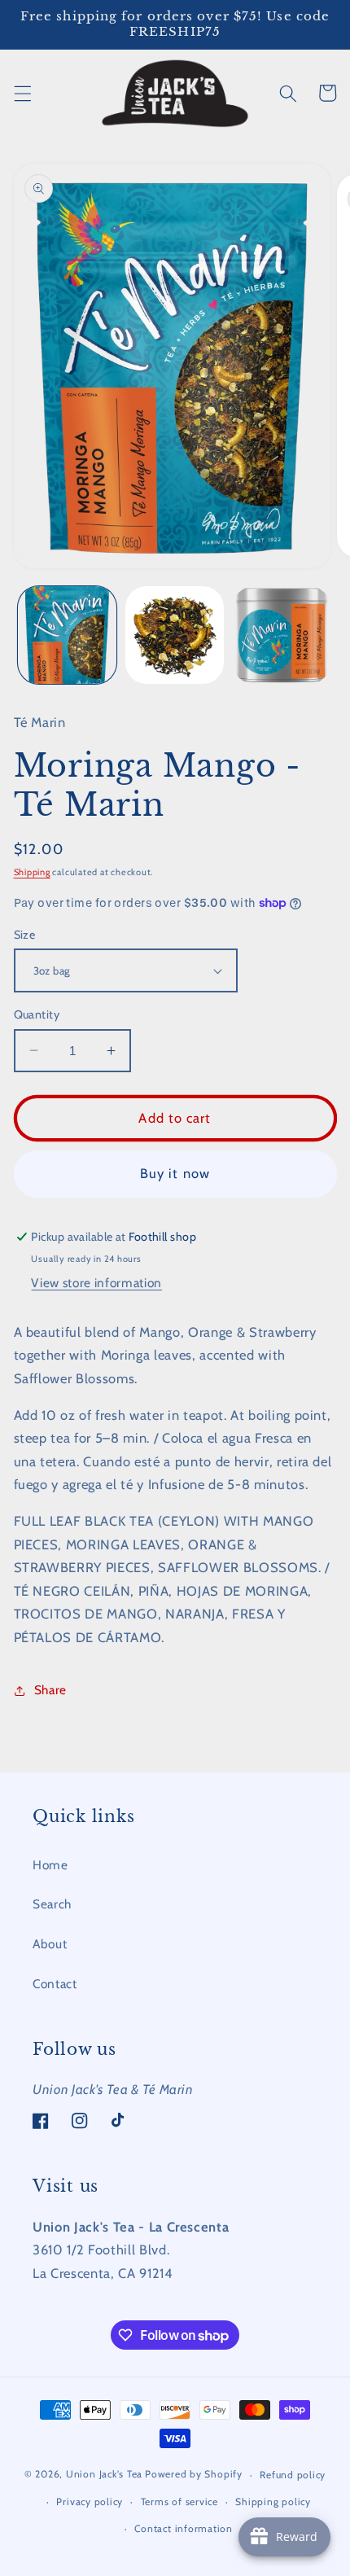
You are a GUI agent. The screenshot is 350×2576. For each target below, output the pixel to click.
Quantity (37, 1014)
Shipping (32, 872)
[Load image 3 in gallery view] (282, 635)
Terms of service (179, 2502)
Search (52, 1904)
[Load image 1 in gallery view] (67, 635)
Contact (55, 1984)
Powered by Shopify (194, 2475)
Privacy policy (90, 2502)
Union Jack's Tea (104, 2475)
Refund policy (293, 2475)
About (50, 1944)
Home (50, 1865)
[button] (22, 93)
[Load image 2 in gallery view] (175, 635)
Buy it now (175, 1173)
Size (25, 935)
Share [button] (50, 1690)
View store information (96, 1283)
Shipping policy (273, 2502)
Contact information (184, 2528)
